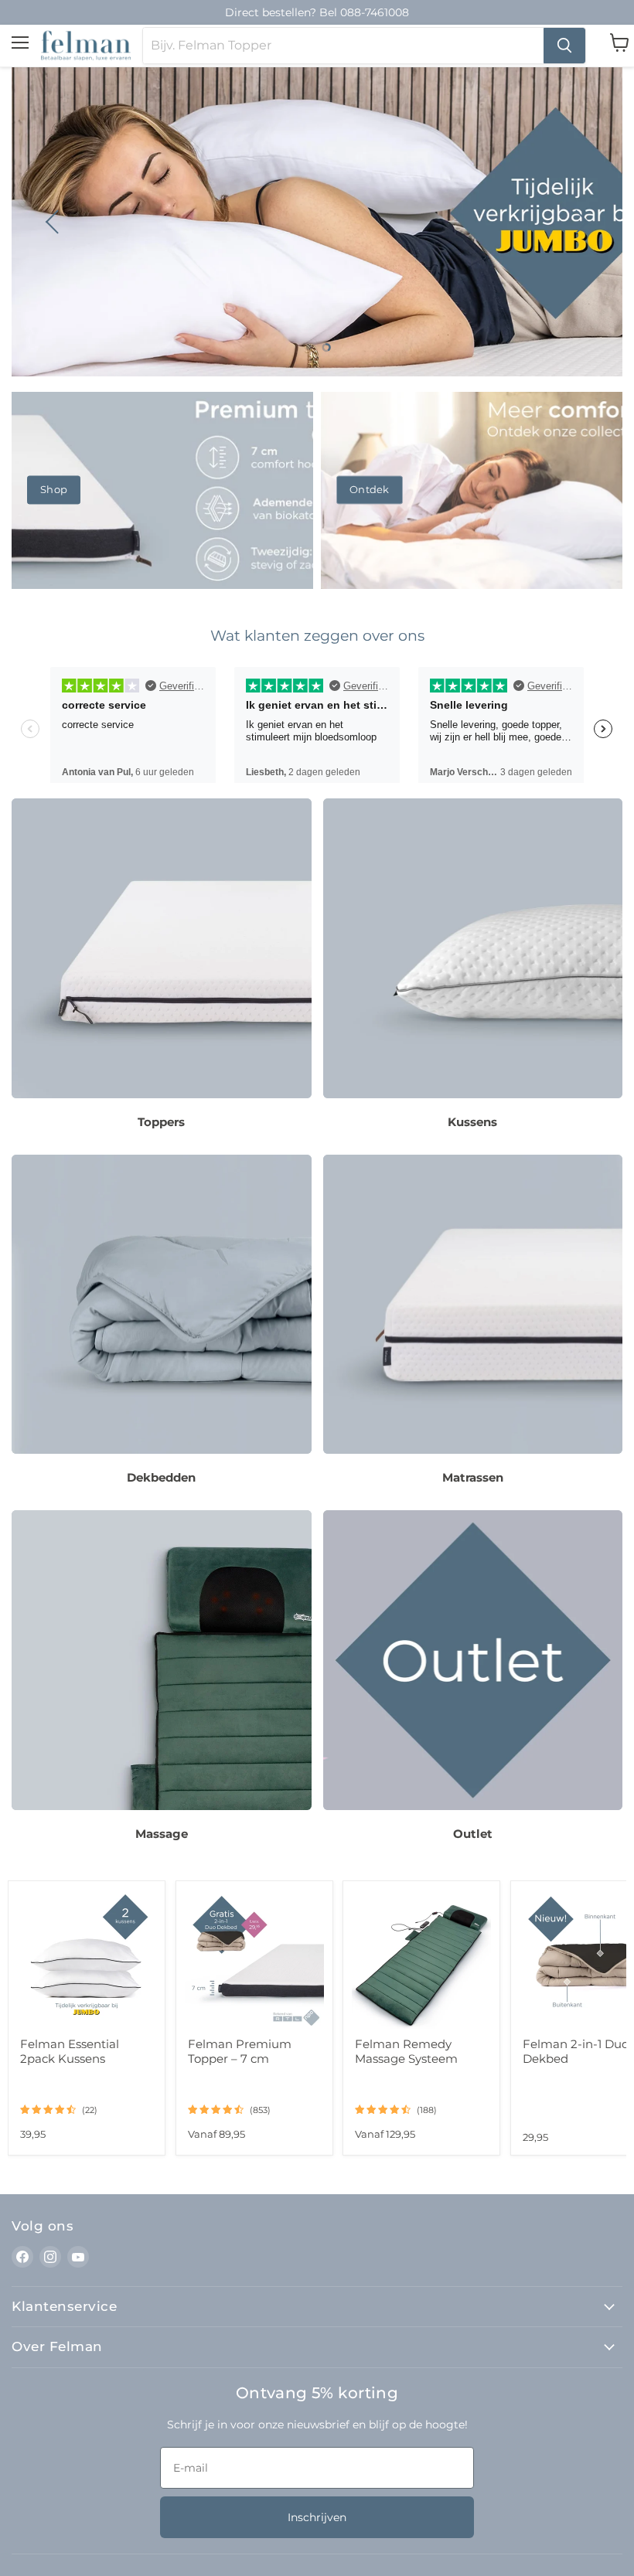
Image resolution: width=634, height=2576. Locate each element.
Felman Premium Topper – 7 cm (240, 2051)
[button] (54, 222)
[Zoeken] (564, 46)
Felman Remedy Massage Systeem (406, 2051)
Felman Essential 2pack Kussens (70, 2051)
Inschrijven (317, 2517)
